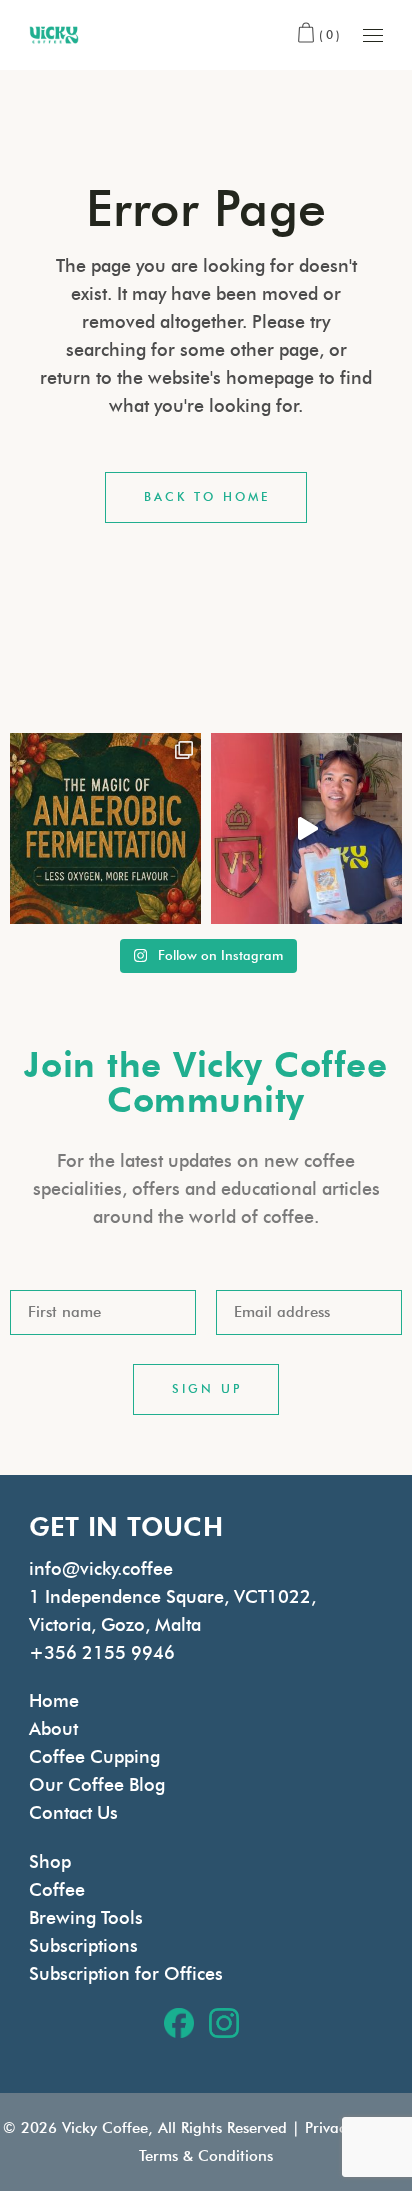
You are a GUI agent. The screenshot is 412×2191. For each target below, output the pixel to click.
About (53, 1729)
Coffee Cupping (94, 1757)
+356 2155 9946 (102, 1653)
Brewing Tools (86, 1918)
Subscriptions (83, 1946)
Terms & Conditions (206, 2156)
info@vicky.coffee (101, 1569)
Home (54, 1701)
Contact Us (73, 1813)
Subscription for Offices (126, 1974)
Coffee (57, 1890)
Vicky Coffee (105, 2128)
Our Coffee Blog (97, 1785)
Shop (50, 1862)
